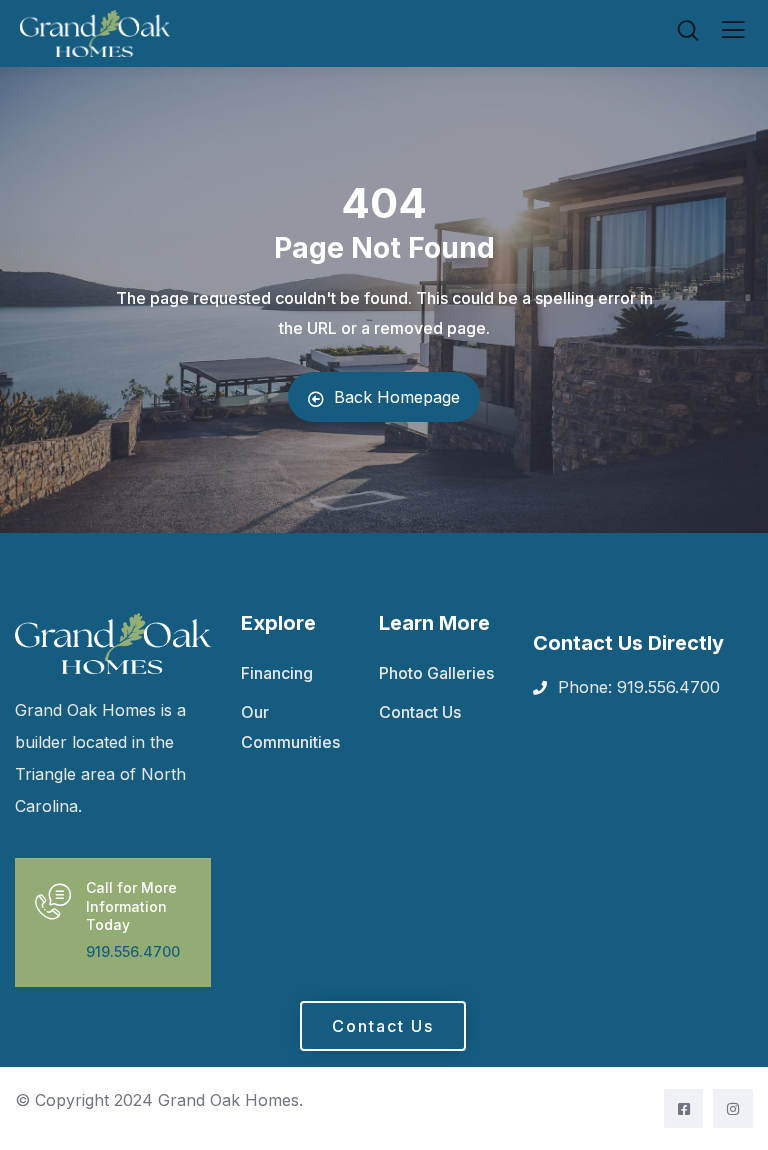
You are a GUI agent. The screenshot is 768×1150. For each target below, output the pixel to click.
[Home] (113, 643)
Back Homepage (397, 397)
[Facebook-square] (683, 1108)
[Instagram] (732, 1108)
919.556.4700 (133, 951)
